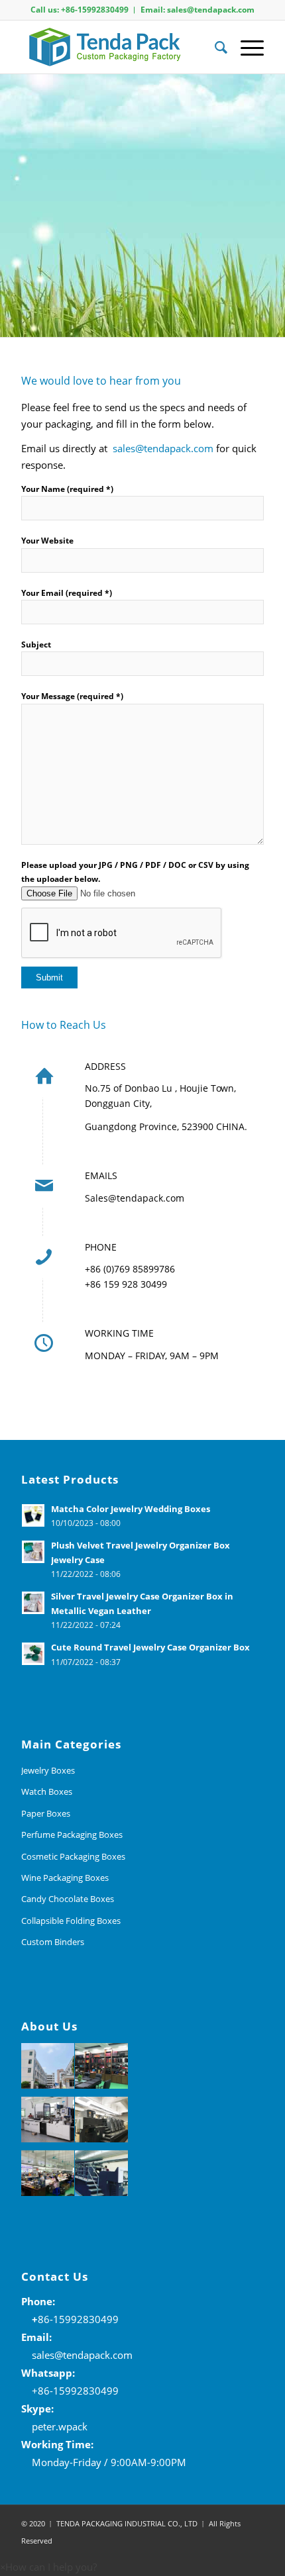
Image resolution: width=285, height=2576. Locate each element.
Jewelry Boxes (48, 1770)
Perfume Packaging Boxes (72, 1835)
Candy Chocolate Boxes (68, 1899)
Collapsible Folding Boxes (71, 1921)
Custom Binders (53, 1942)
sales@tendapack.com (163, 448)
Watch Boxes (47, 1791)
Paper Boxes (46, 1813)
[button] (48, 2567)
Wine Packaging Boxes (65, 1878)
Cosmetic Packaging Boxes (73, 1856)
